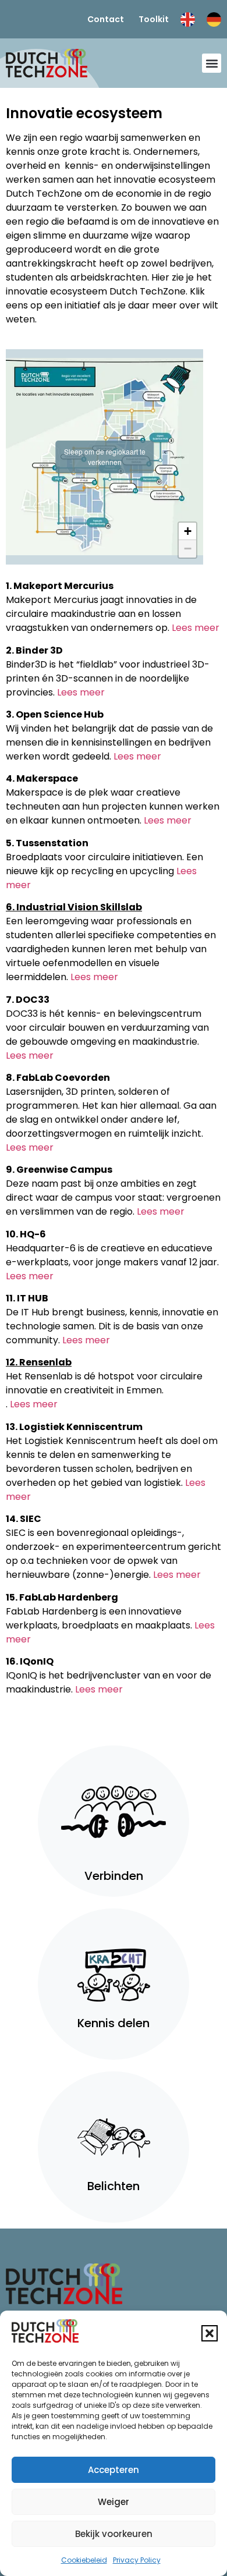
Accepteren (114, 2470)
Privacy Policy (137, 2560)
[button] (210, 2333)
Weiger (114, 2502)
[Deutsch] (214, 19)
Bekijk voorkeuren (114, 2534)
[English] (188, 19)
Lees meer (196, 628)
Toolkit (154, 19)
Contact (106, 19)
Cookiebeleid (84, 2560)
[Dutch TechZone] (47, 63)
